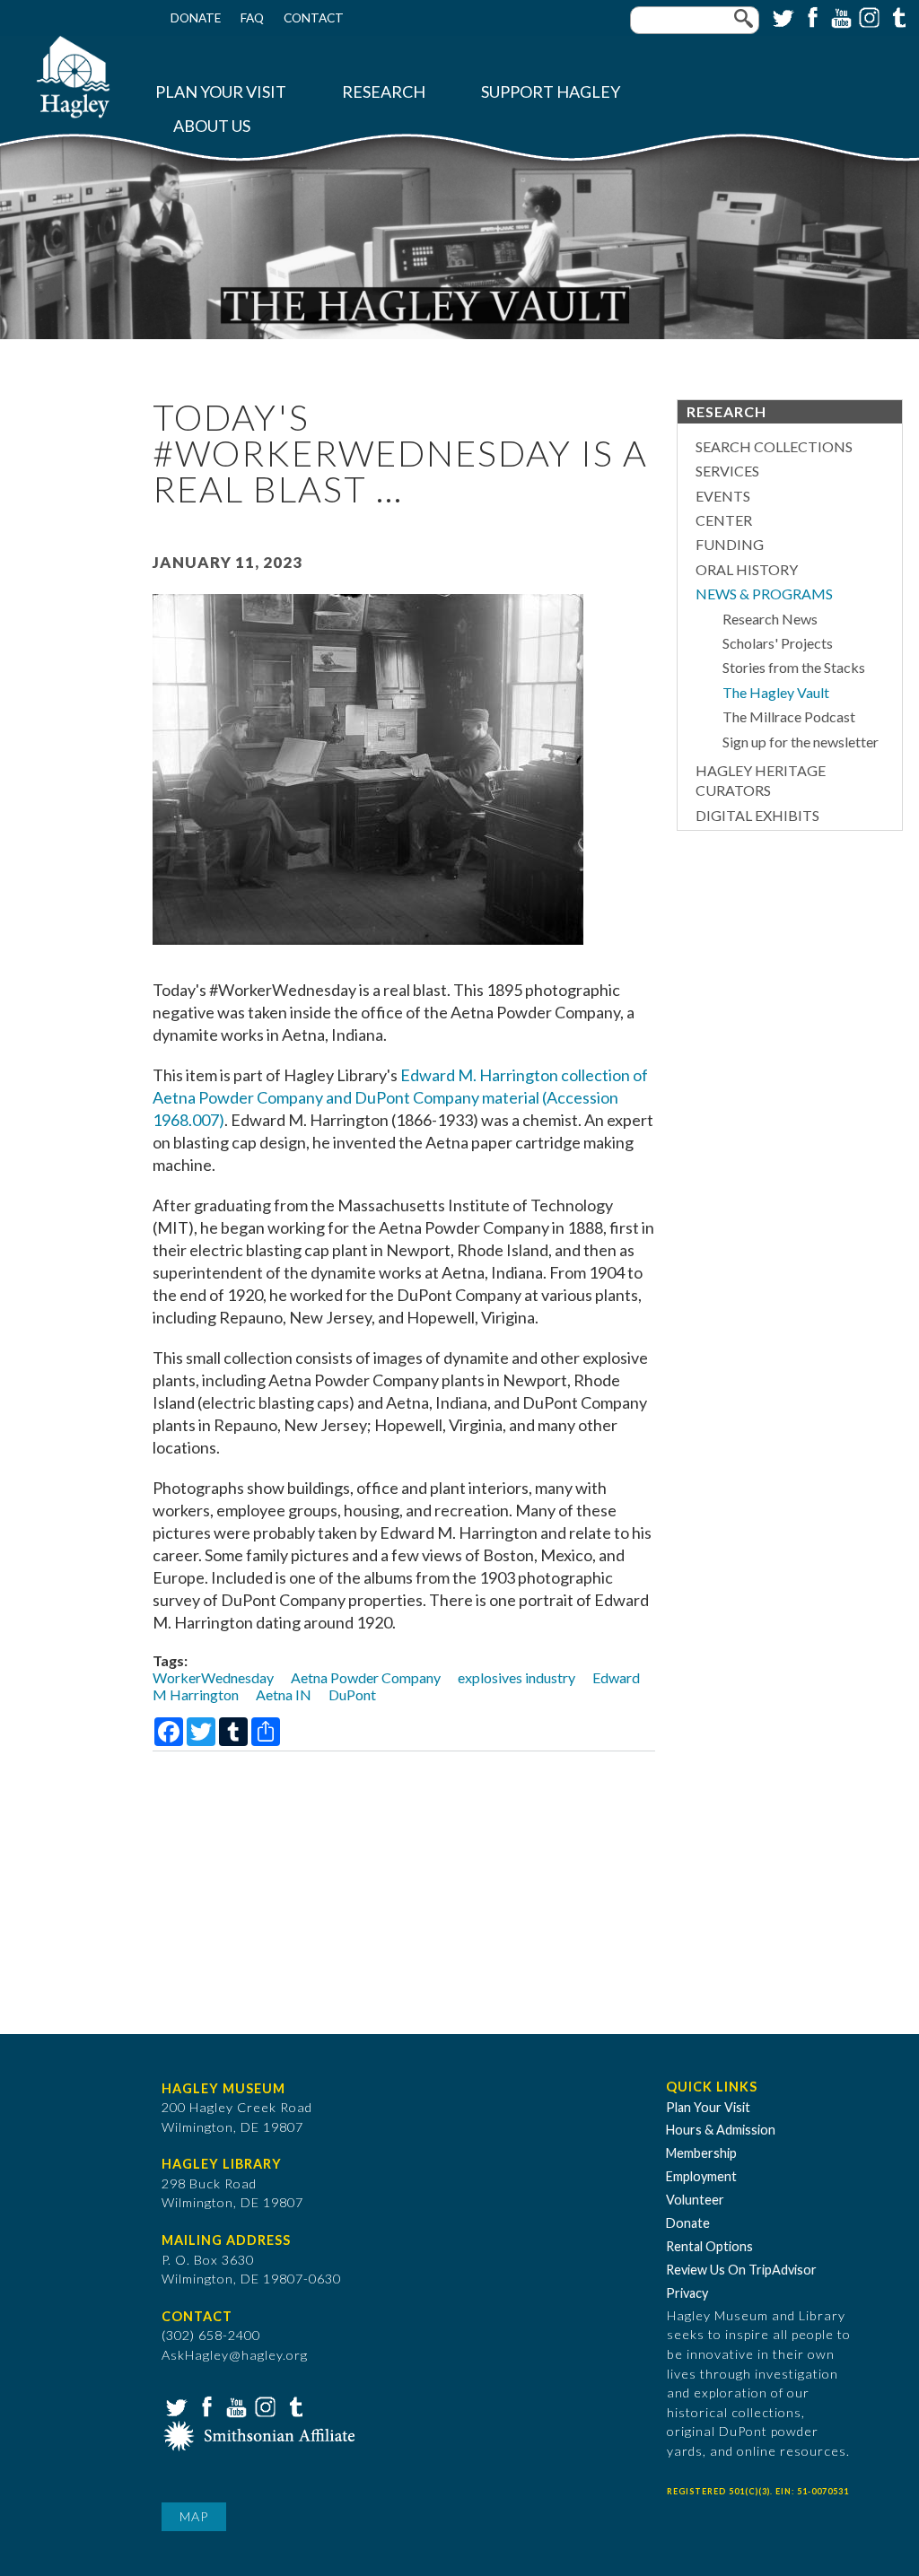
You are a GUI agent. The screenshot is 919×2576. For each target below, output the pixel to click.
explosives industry (516, 1677)
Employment (701, 2176)
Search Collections (774, 446)
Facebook (810, 16)
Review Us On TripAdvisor (741, 2270)
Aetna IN (284, 1694)
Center (724, 520)
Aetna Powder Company (366, 1677)
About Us (212, 126)
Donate (196, 18)
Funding (730, 544)
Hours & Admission (721, 2130)
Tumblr (897, 16)
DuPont (352, 1694)
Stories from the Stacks (794, 667)
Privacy (687, 2293)
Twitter (782, 16)
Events (723, 496)
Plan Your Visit (221, 92)
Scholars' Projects (778, 643)
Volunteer (695, 2200)
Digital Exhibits (757, 815)
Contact (314, 18)
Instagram (868, 16)
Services (727, 471)
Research (384, 92)
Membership (701, 2153)
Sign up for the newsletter (801, 742)
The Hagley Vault (776, 692)
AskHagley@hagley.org (235, 2355)
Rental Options (709, 2246)
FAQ (252, 18)
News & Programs (764, 594)
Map (194, 2516)
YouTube (839, 16)
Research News (770, 619)
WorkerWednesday (213, 1677)
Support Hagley (551, 92)
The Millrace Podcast (789, 716)
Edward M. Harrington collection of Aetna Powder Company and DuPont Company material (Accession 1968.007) (400, 1097)
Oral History (747, 569)
